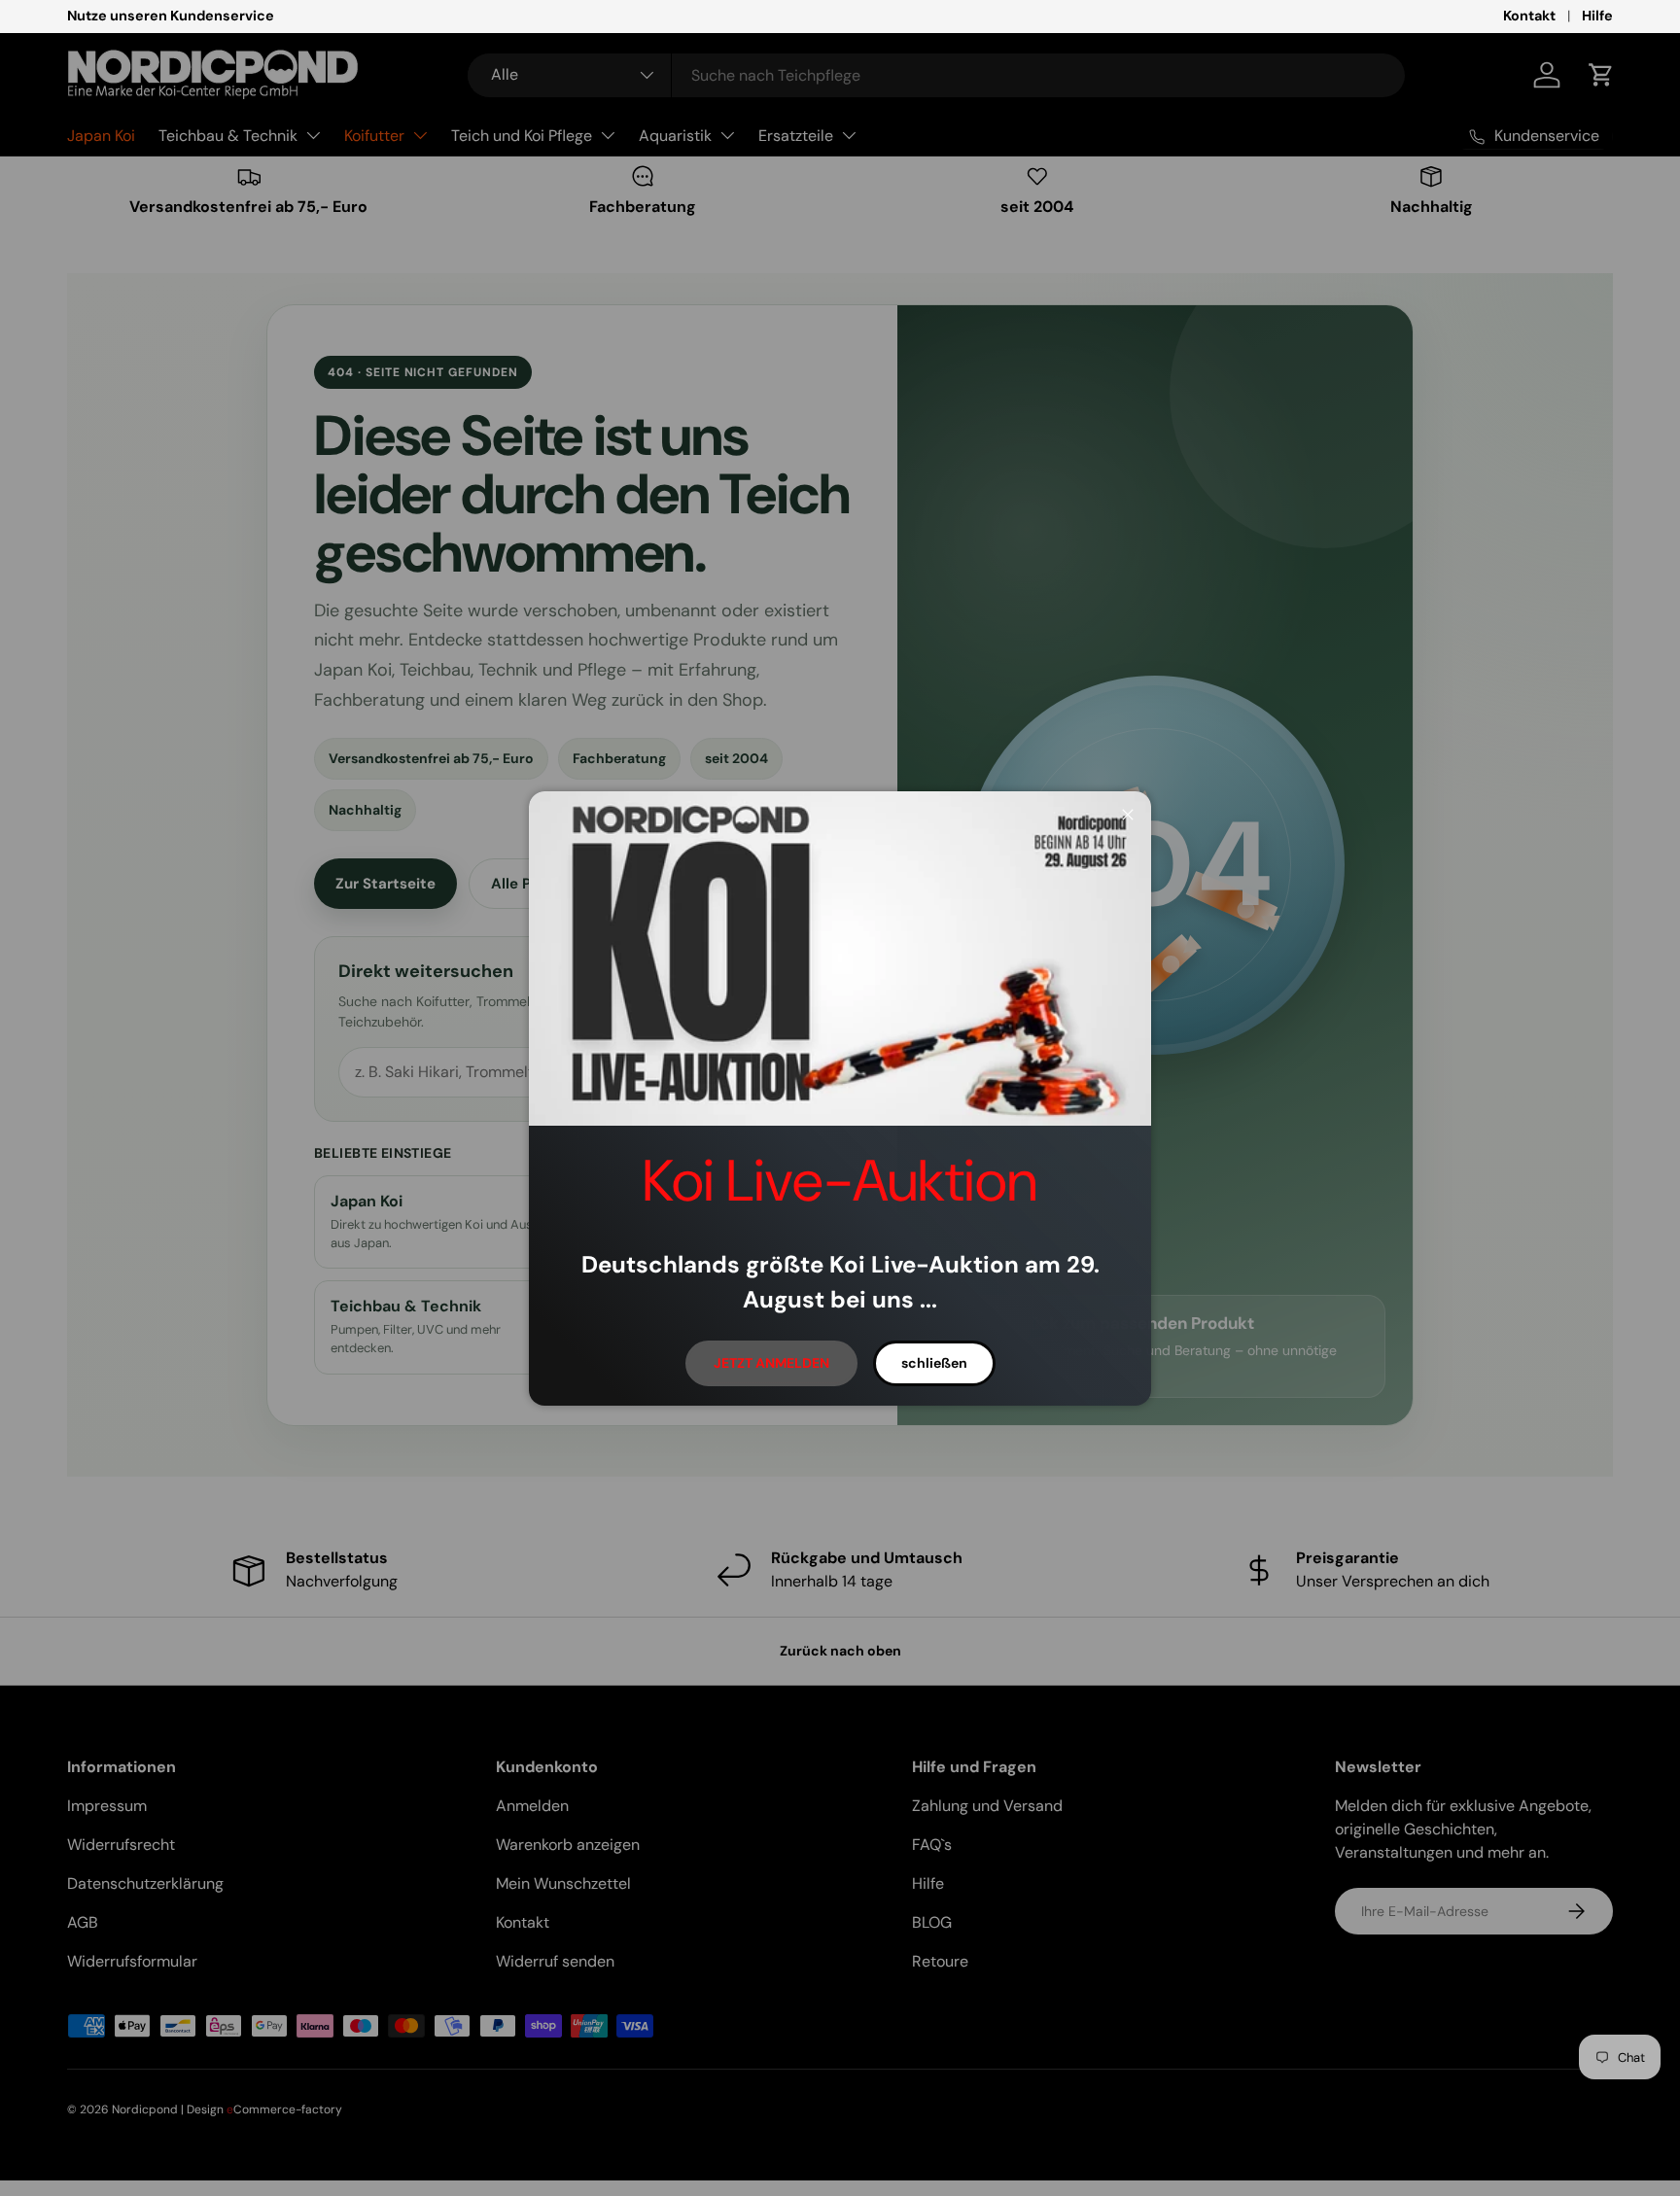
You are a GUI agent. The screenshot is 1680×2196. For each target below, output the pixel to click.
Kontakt (1529, 16)
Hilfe (1597, 16)
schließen (934, 1363)
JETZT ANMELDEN (771, 1363)
